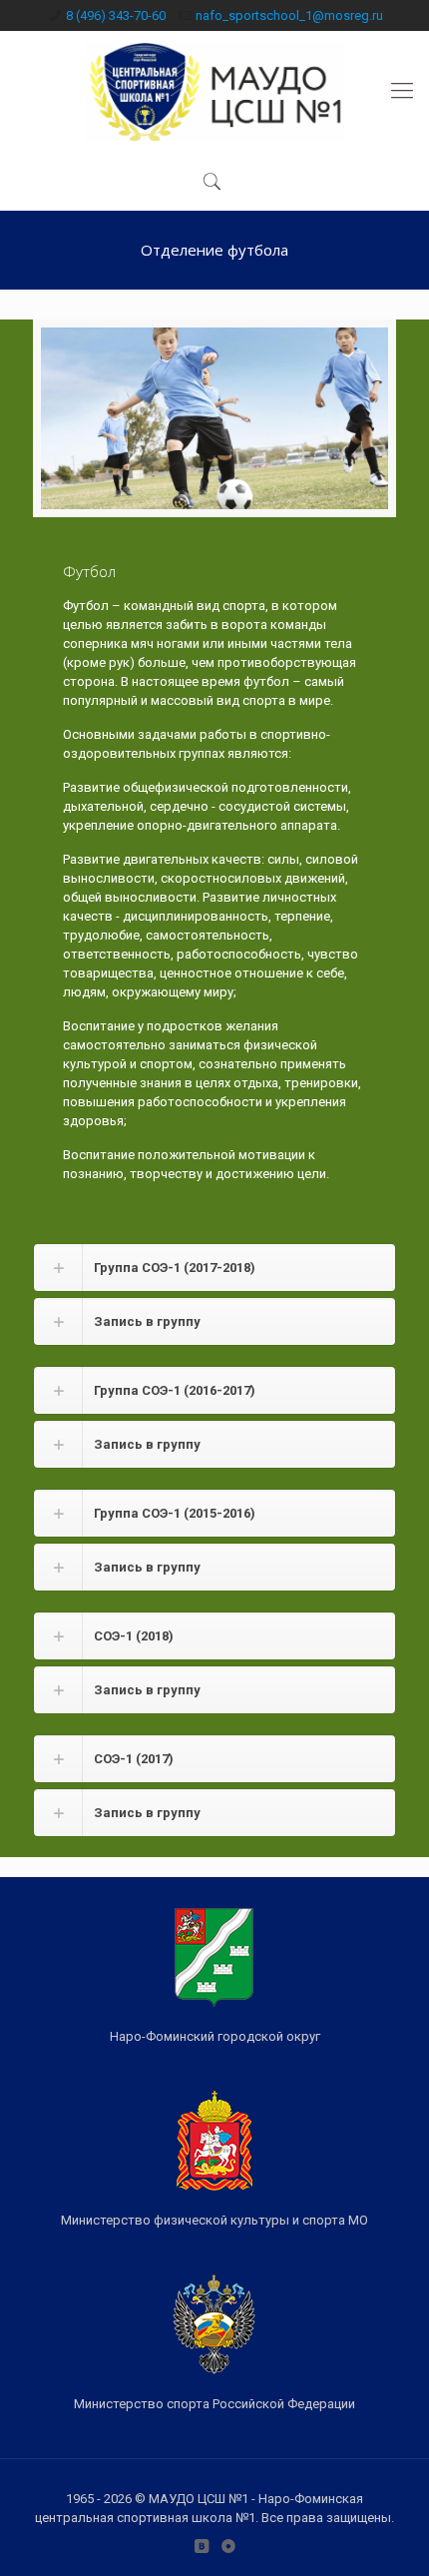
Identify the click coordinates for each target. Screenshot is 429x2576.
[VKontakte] (201, 2546)
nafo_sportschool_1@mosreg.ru (289, 15)
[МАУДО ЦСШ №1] (214, 91)
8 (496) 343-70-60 (116, 15)
